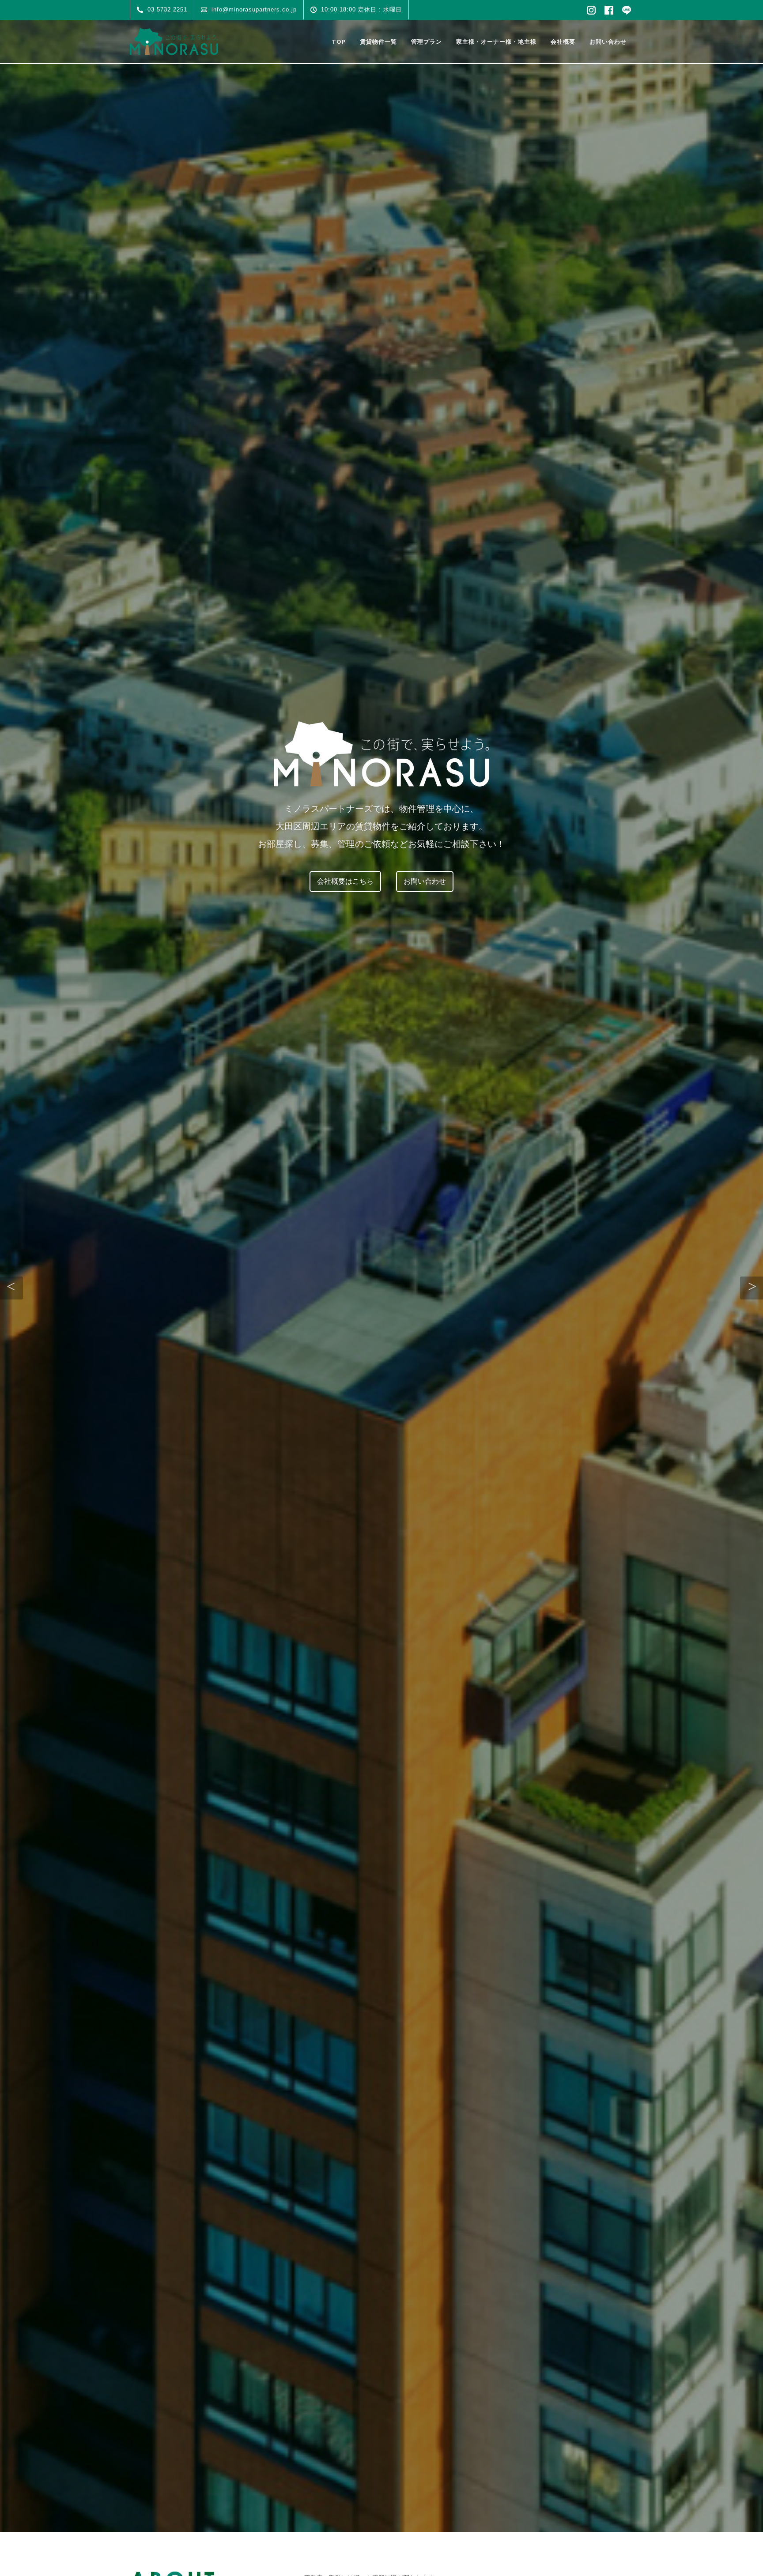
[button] (11, 1288)
